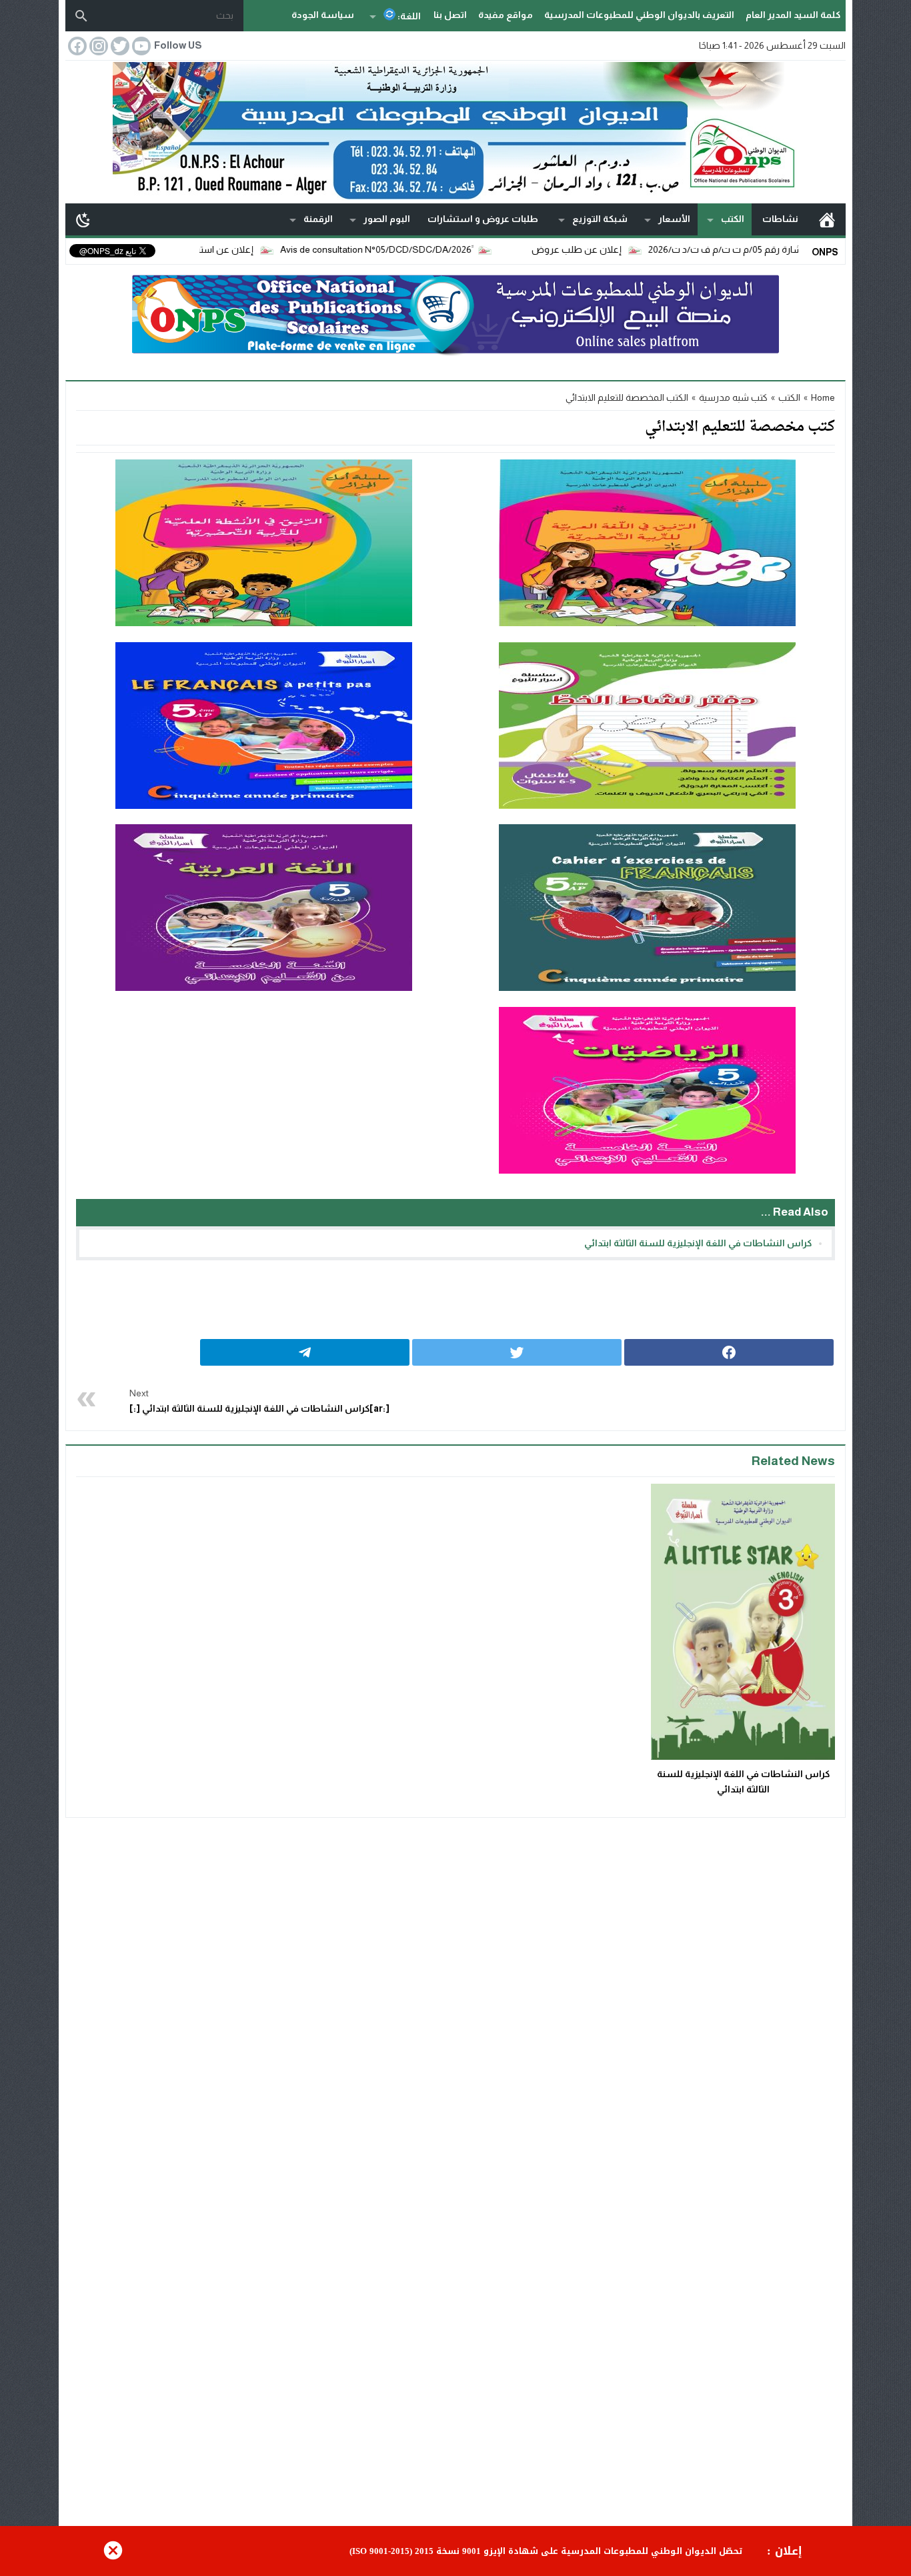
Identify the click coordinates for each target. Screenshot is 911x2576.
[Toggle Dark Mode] (83, 219)
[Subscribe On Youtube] (140, 46)
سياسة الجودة (323, 15)
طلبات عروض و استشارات (483, 219)
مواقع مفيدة (506, 15)
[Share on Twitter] (517, 1352)
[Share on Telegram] (305, 1352)
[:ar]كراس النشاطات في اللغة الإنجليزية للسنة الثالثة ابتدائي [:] (259, 1401)
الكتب (733, 219)
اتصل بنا (450, 15)
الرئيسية (827, 219)
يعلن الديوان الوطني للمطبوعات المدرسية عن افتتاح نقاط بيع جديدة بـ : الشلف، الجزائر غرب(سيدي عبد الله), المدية (505, 2551)
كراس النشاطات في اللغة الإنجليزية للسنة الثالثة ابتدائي (698, 1243)
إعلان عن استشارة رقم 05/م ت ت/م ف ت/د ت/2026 (216, 249)
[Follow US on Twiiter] (119, 46)
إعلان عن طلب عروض (643, 249)
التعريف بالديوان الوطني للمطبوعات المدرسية (639, 15)
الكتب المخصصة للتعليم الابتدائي (627, 397)
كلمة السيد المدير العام (793, 15)
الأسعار (674, 219)
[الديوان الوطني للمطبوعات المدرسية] (455, 131)
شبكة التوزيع (600, 219)
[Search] (81, 16)
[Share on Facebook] (729, 1352)
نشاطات (780, 219)
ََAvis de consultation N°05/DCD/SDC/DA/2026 (442, 249)
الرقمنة (318, 219)
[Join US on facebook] (76, 46)
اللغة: (408, 16)
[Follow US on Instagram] (97, 46)
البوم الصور (387, 219)
